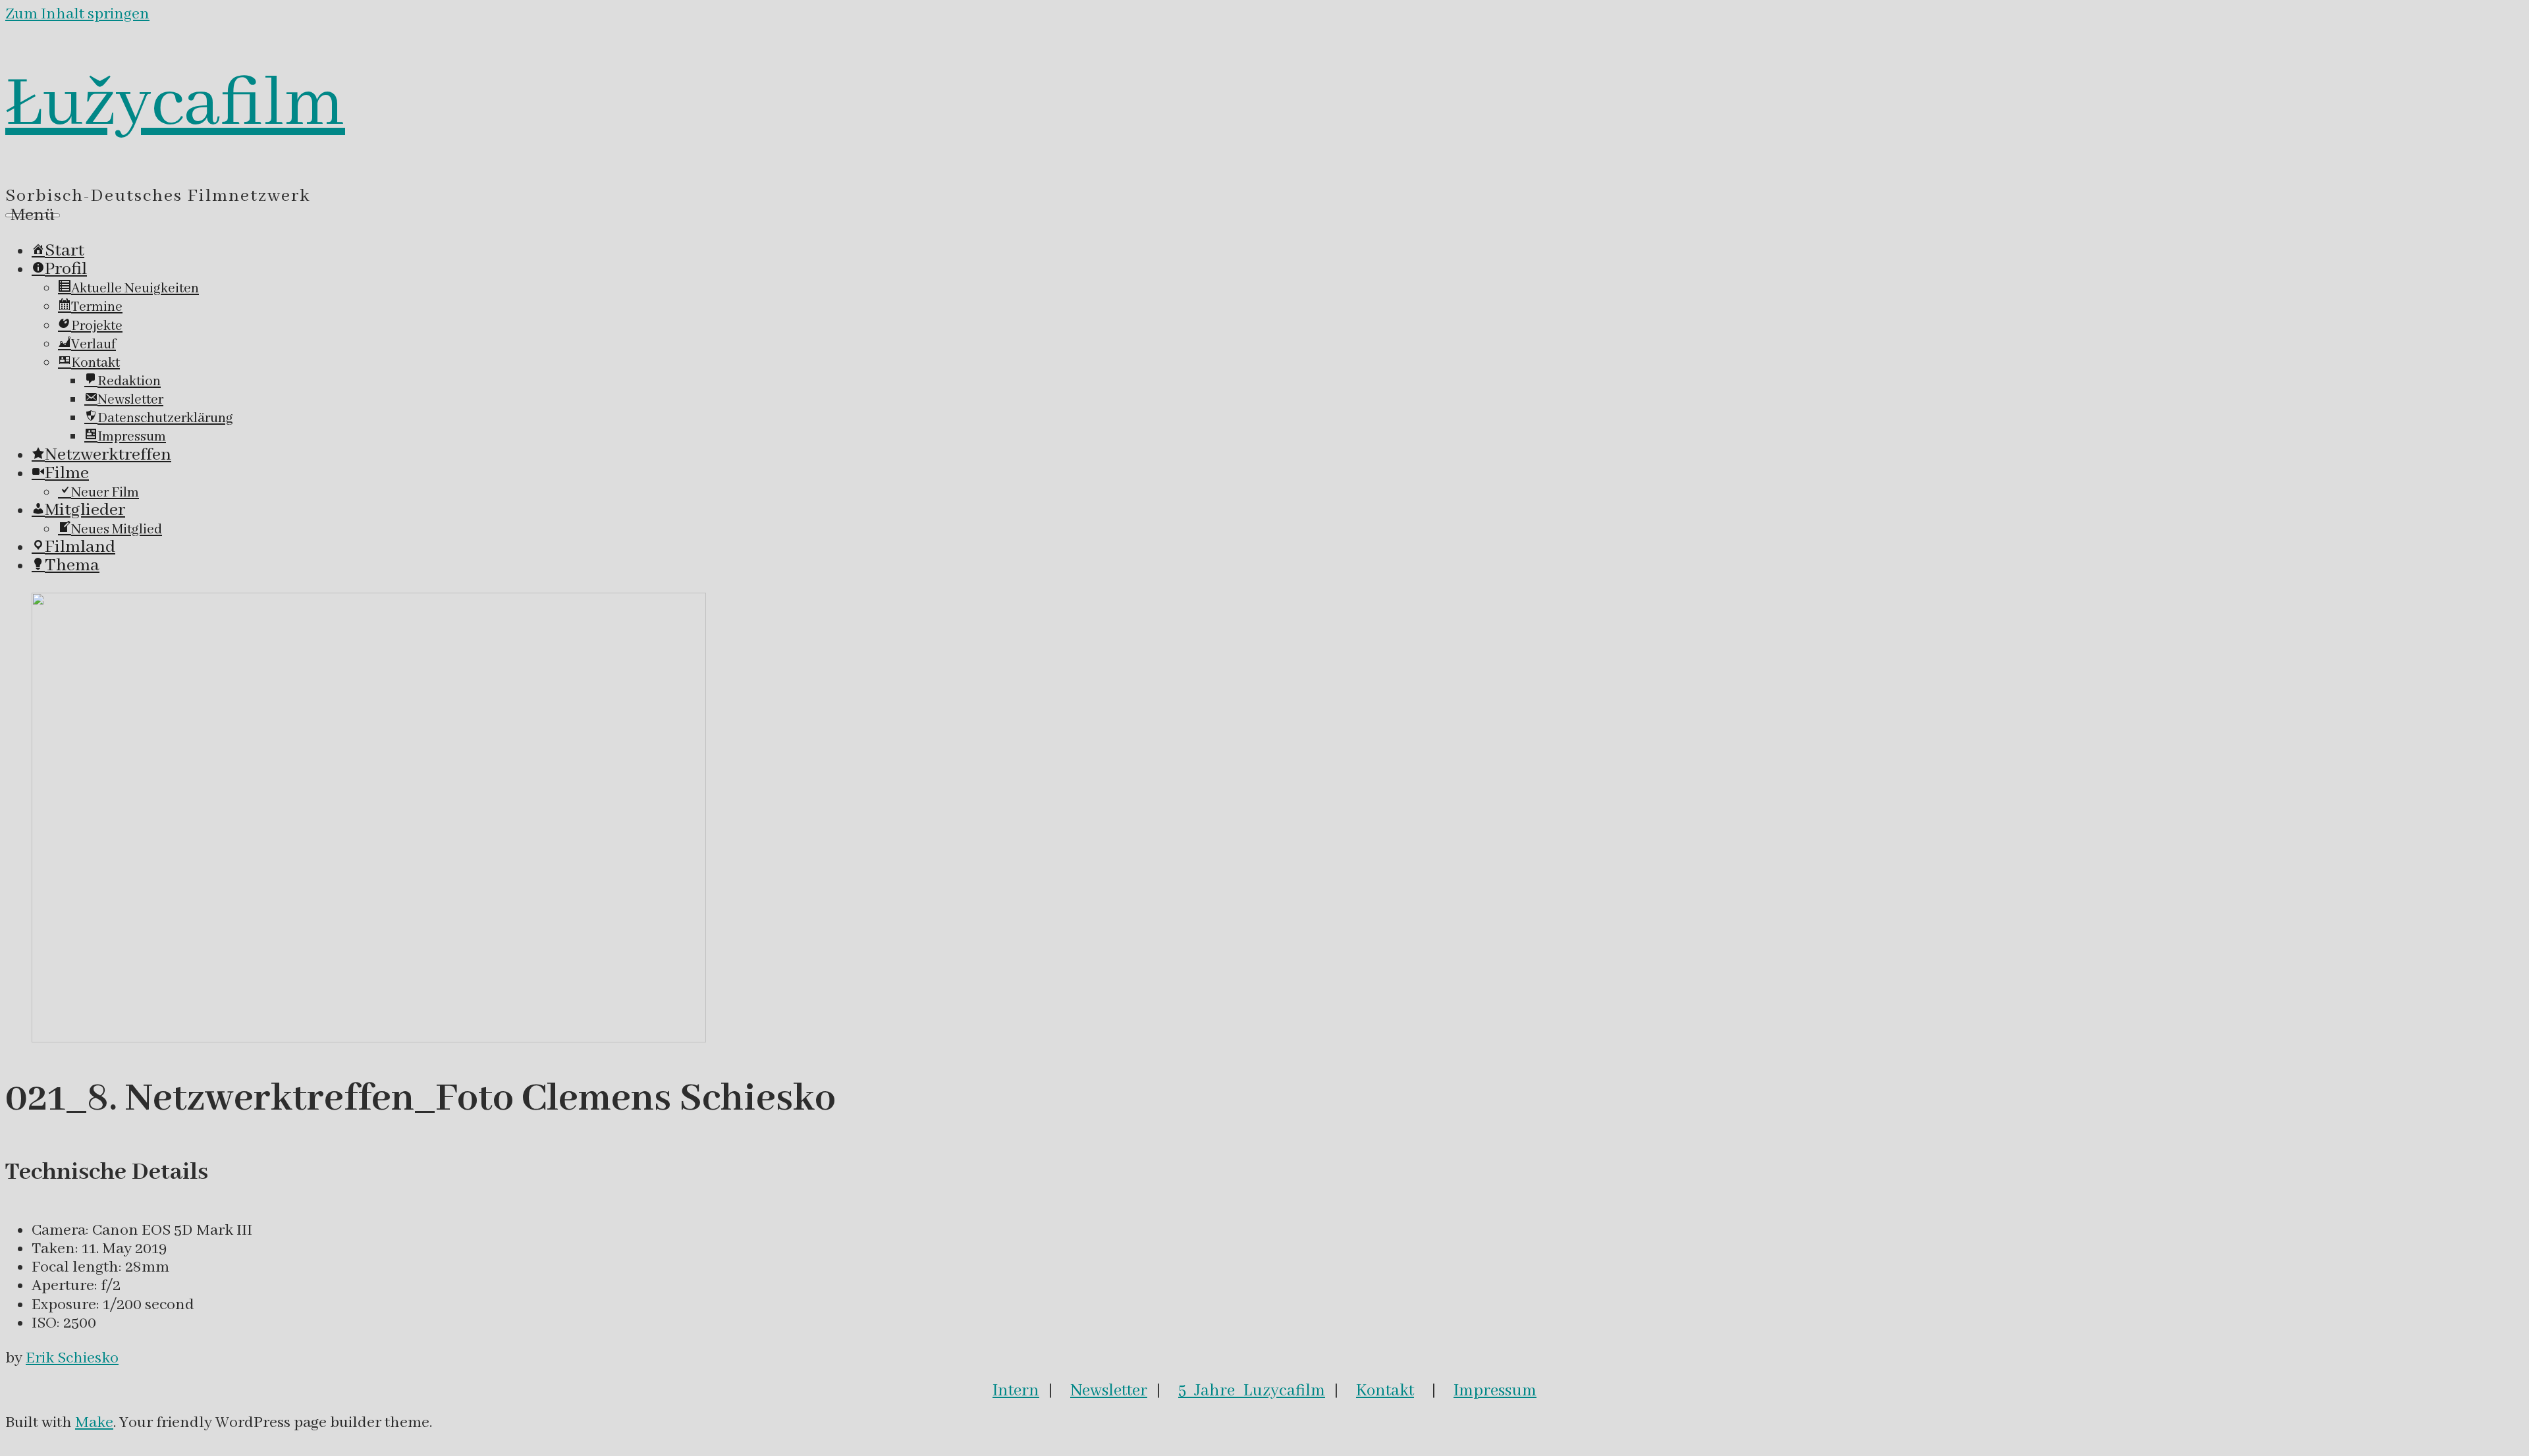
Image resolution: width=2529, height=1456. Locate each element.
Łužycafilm (175, 105)
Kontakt (1385, 1391)
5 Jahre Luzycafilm (1252, 1391)
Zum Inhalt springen (77, 14)
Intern (1016, 1391)
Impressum (1495, 1391)
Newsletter (1109, 1391)
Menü (33, 215)
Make (94, 1423)
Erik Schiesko (72, 1358)
